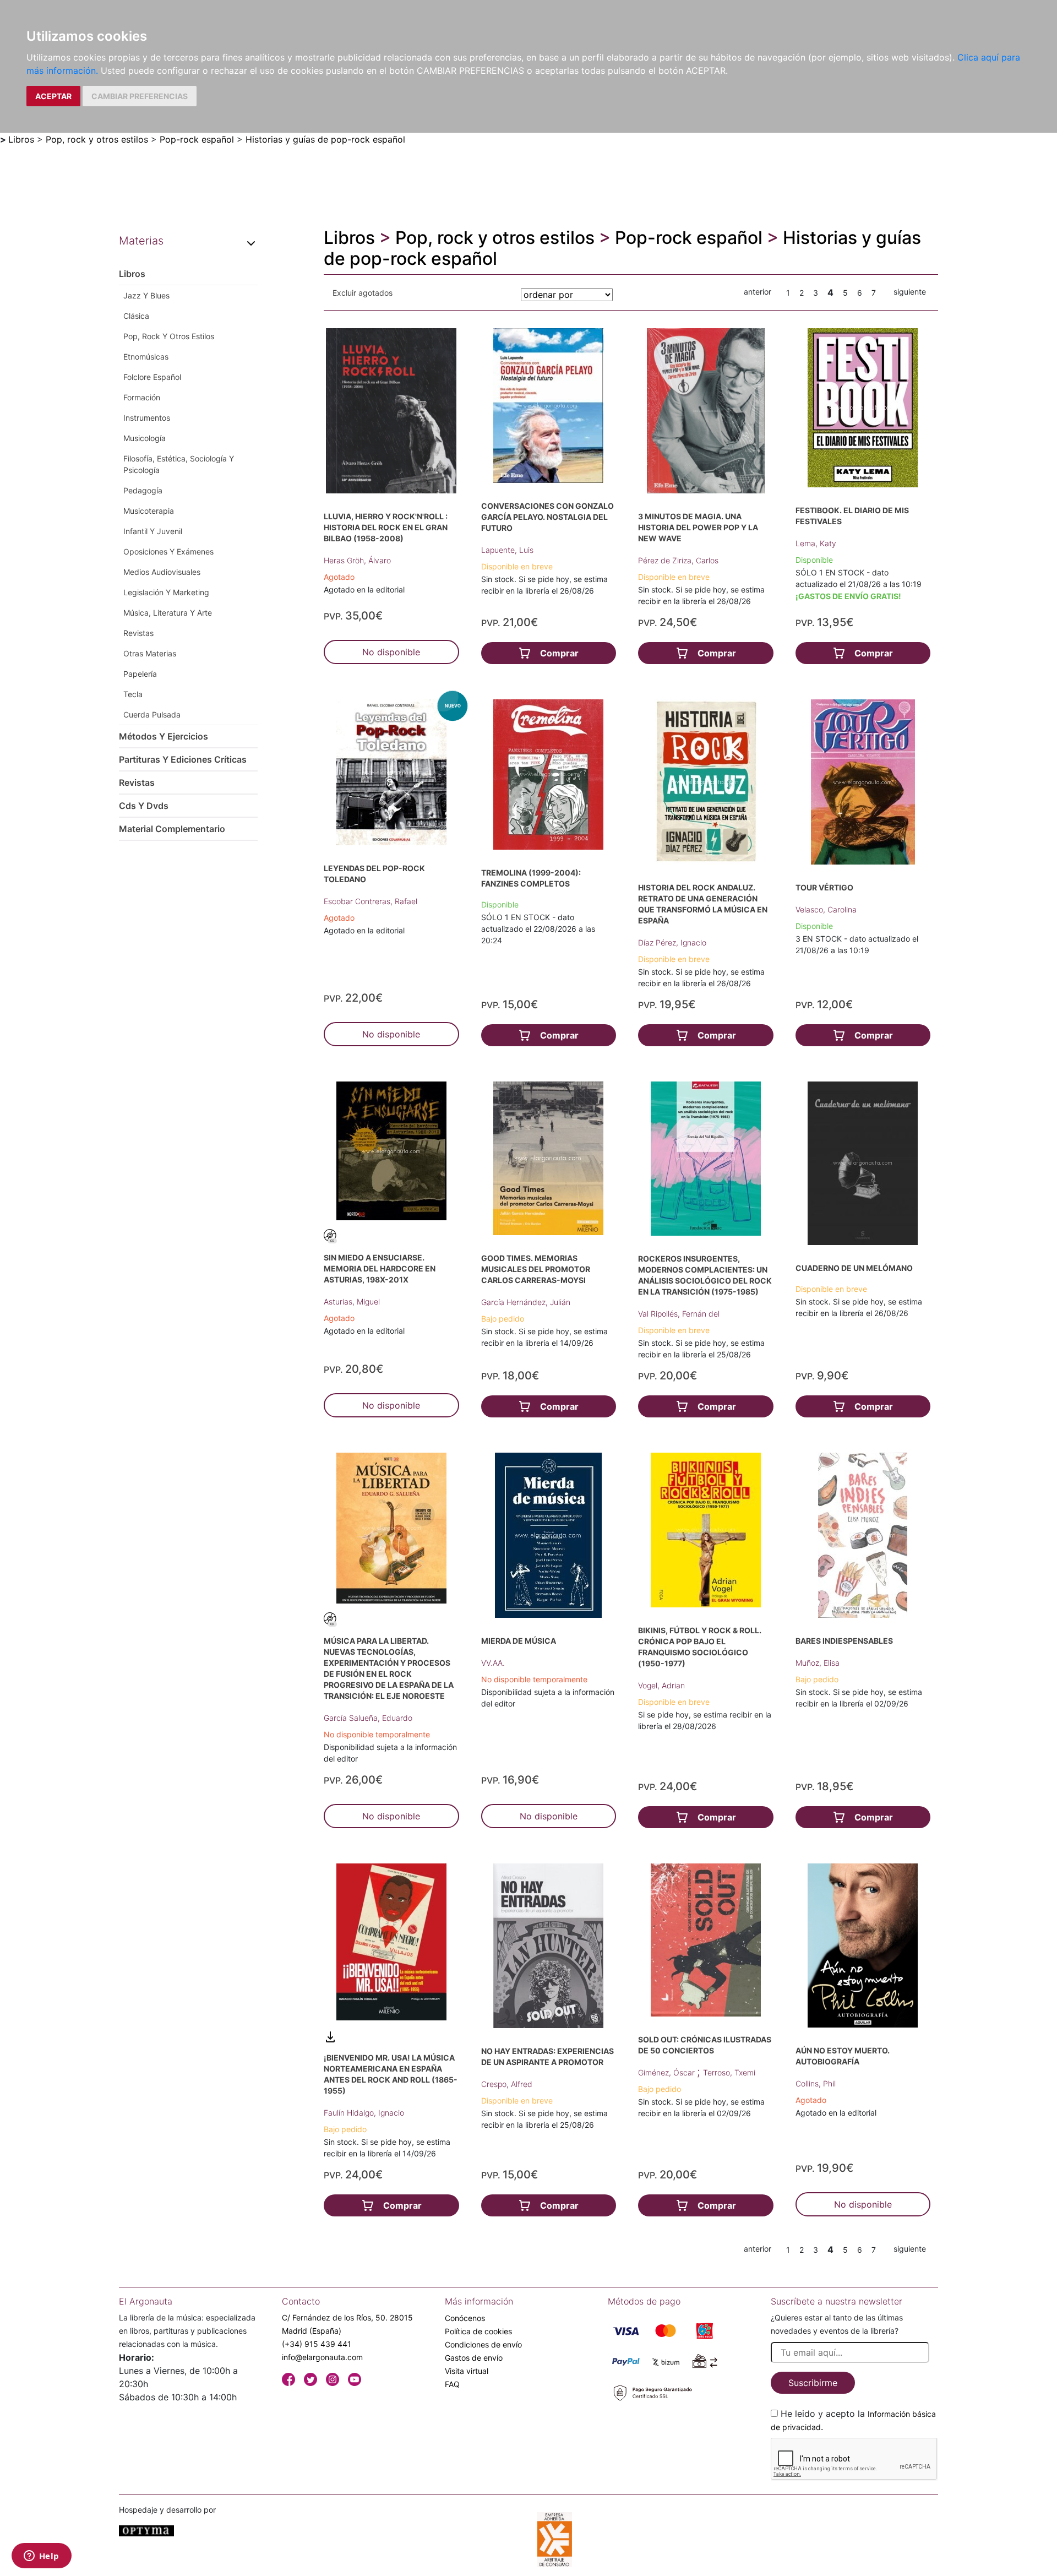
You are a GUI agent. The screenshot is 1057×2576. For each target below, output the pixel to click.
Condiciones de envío (483, 2344)
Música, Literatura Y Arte (168, 613)
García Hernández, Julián (526, 1302)
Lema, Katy (816, 543)
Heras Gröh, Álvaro (357, 560)
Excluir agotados (363, 293)
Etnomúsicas (146, 357)
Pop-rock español (197, 139)
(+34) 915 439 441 (317, 2344)
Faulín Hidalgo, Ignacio (364, 2113)
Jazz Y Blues (146, 295)
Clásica (136, 316)
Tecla (133, 694)
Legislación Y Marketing (166, 592)
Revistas (138, 633)
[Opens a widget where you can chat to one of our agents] (41, 2557)
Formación (142, 397)
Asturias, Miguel (352, 1301)
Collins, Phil (816, 2083)
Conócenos (465, 2318)
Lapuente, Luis (507, 550)
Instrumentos (147, 418)
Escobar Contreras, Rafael (371, 901)
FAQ (452, 2384)
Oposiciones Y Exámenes (168, 551)
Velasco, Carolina (826, 909)
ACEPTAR (53, 96)
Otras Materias (150, 653)
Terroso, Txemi (729, 2072)
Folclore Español (152, 377)
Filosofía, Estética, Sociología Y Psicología (179, 464)
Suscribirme (813, 2383)
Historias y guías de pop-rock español (325, 139)
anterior (758, 292)
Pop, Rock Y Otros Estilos (169, 336)
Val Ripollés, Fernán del (679, 1314)
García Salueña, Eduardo (368, 1718)
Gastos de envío (474, 2358)
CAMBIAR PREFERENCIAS (140, 96)
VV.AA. (493, 1663)
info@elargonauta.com (322, 2357)
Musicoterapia (149, 511)
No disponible (391, 652)
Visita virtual (467, 2371)
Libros (21, 139)
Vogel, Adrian (661, 1685)
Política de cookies (478, 2331)
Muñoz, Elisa (818, 1663)
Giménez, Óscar (668, 2072)
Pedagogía (143, 490)
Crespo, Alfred (507, 2084)
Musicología (145, 438)
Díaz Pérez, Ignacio (672, 942)
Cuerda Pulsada (152, 714)
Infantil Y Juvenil (153, 531)
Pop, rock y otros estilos (97, 139)
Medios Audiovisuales (162, 572)
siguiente (910, 292)
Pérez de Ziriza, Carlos (678, 560)
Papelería (140, 674)
